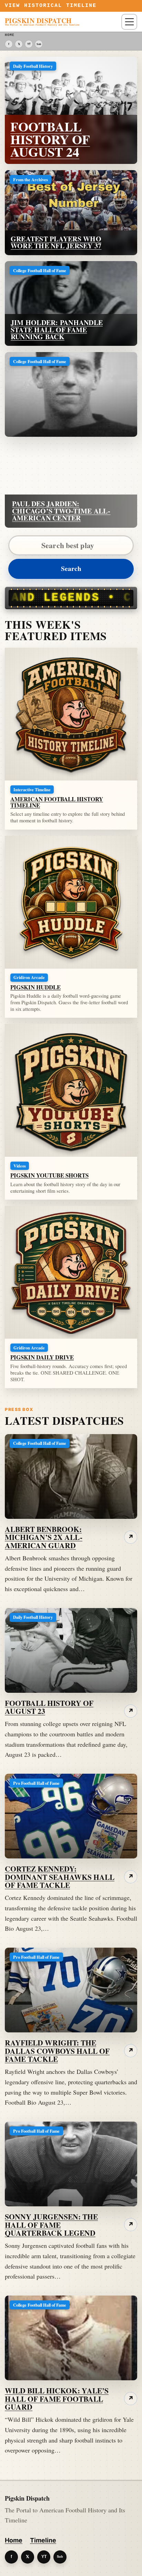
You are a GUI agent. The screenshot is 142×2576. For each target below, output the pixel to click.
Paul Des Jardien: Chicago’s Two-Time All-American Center (61, 511)
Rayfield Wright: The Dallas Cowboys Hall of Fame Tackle (57, 2051)
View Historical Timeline (51, 6)
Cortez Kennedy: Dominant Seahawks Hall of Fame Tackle (60, 1877)
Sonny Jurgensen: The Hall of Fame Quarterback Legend (51, 2225)
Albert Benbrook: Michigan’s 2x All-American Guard (44, 1537)
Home (14, 2540)
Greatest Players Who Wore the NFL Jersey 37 (56, 242)
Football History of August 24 (50, 139)
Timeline (43, 2540)
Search (71, 569)
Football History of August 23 (49, 1707)
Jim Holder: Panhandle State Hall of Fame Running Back (57, 330)
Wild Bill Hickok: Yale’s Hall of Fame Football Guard (57, 2399)
